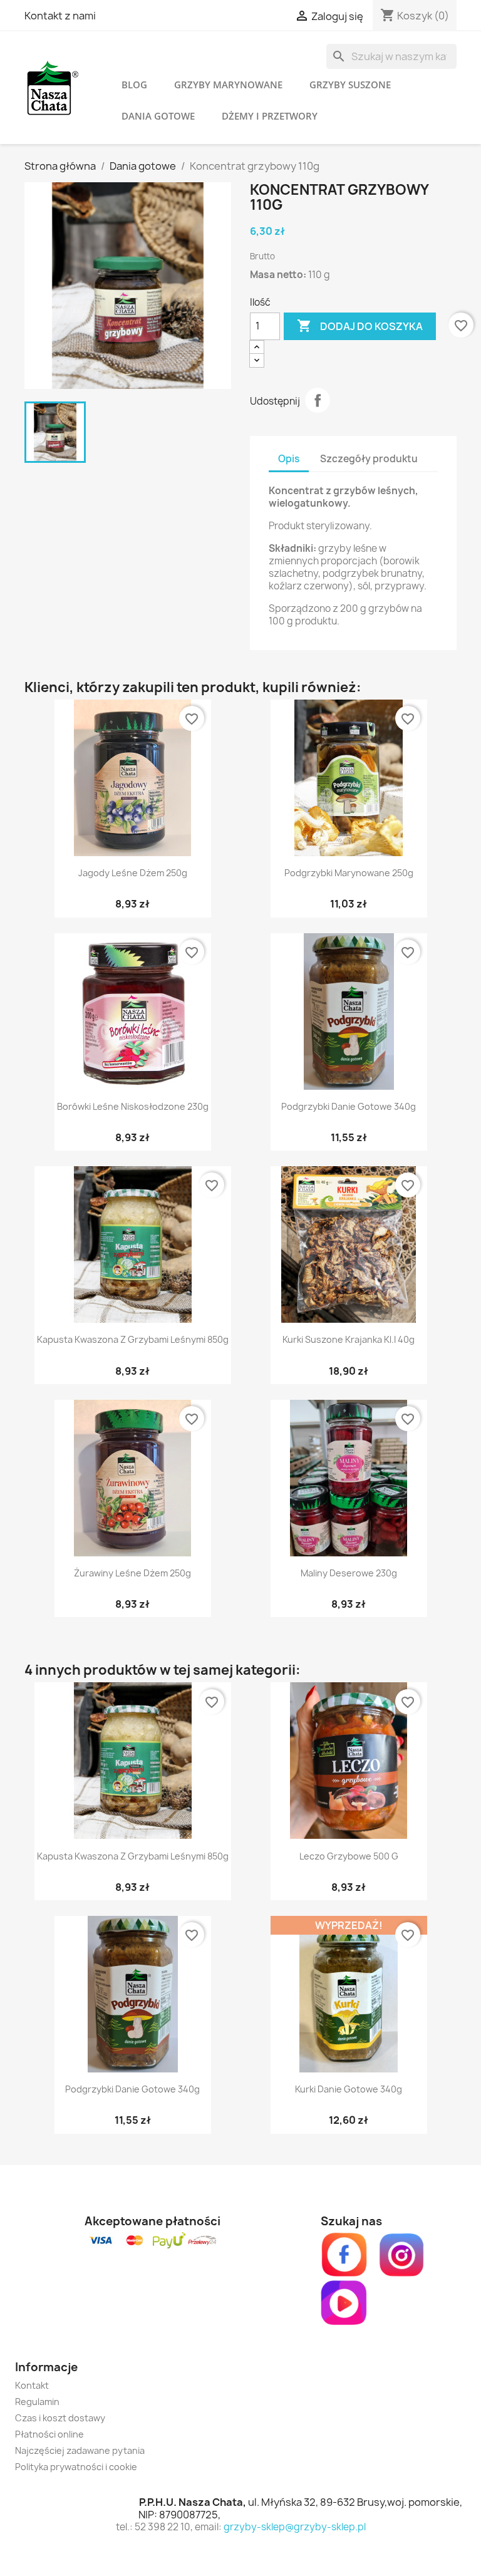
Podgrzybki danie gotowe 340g (349, 1106)
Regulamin (37, 2402)
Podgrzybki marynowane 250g (349, 873)
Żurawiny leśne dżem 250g (132, 1573)
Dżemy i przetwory (270, 116)
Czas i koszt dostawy (60, 2418)
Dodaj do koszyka (360, 326)
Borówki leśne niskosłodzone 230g (133, 1106)
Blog (134, 85)
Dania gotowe (158, 116)
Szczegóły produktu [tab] (369, 459)
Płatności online (49, 2434)
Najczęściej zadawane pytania (80, 2450)
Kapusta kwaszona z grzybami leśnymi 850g (133, 1339)
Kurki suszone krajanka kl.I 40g (349, 1339)
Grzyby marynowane (228, 85)
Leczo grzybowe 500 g (349, 1856)
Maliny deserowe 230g (349, 1573)
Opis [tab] (289, 459)
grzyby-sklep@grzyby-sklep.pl (295, 2527)
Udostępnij (318, 400)
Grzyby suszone (350, 85)
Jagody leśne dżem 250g (133, 873)
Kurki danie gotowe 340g (349, 2089)
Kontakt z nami (60, 16)
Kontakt (32, 2385)
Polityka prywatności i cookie (76, 2467)
